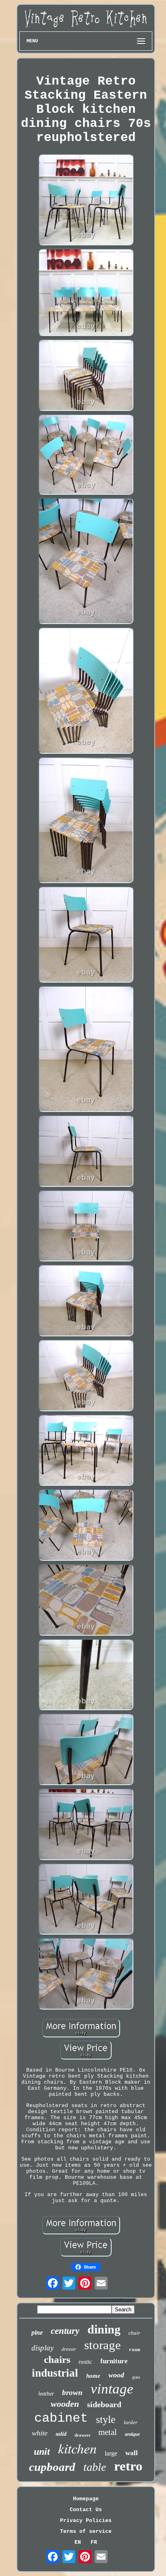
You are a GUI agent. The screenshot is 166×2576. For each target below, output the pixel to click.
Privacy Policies (86, 2521)
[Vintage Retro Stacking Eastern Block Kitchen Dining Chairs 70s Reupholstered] (86, 200)
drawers (82, 2435)
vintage (112, 2389)
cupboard (52, 2467)
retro (128, 2466)
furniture (114, 2361)
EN (78, 2542)
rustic (85, 2362)
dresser (69, 2349)
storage (103, 2345)
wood (116, 2375)
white (40, 2433)
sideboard (104, 2404)
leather (46, 2394)
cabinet (61, 2418)
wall (132, 2453)
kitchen (77, 2448)
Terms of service (86, 2531)
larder (131, 2422)
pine (37, 2332)
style (106, 2419)
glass (136, 2377)
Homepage (86, 2499)
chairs (57, 2359)
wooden (65, 2404)
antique (132, 2434)
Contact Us (86, 2510)
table (95, 2467)
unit (42, 2452)
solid (61, 2434)
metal (108, 2432)
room (135, 2350)
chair (134, 2333)
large (111, 2453)
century (65, 2331)
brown (72, 2392)
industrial (55, 2373)
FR (94, 2542)
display (43, 2348)
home (93, 2376)
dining (104, 2329)
